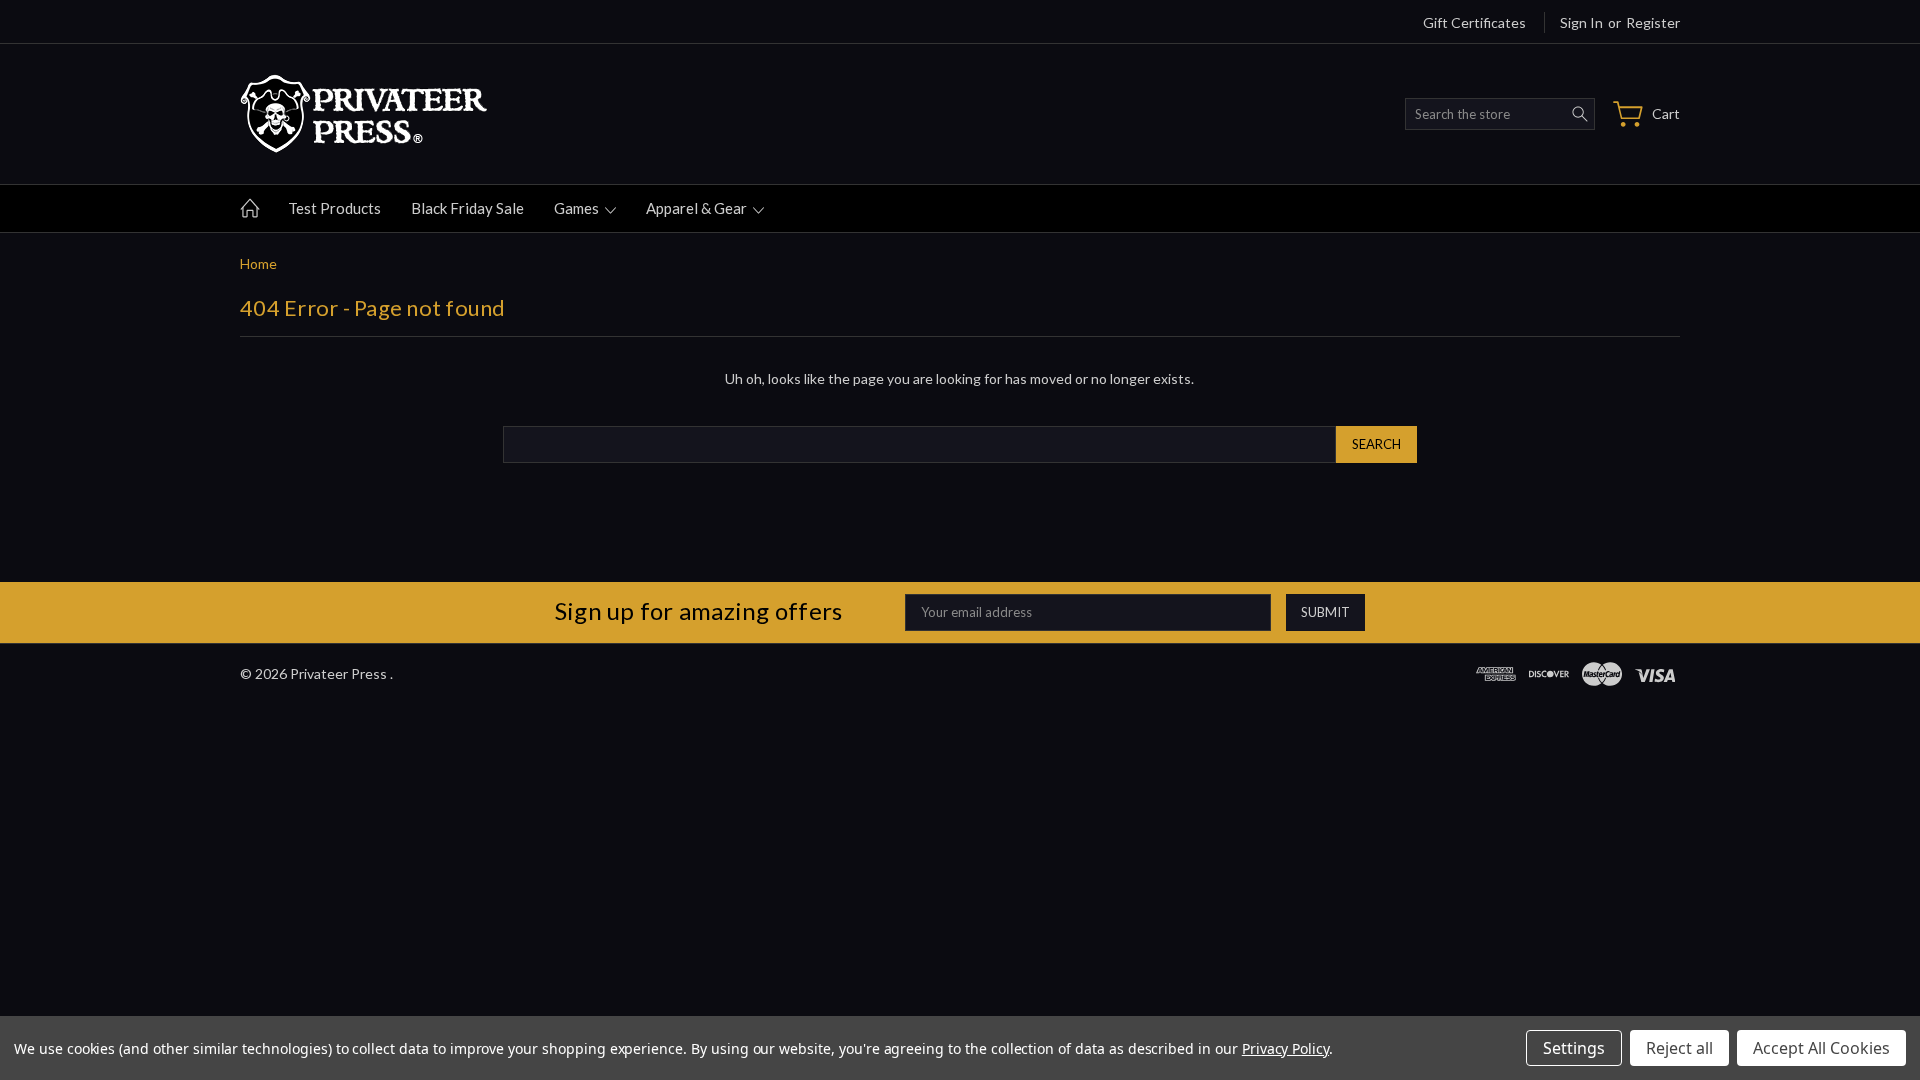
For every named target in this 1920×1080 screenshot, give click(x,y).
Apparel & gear (698, 208)
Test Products (334, 208)
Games (578, 208)
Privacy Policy (1285, 1048)
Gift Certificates (1474, 22)
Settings (1574, 1048)
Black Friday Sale (467, 208)
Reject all (1679, 1048)
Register (1653, 22)
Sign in (1581, 22)
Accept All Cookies (1821, 1048)
